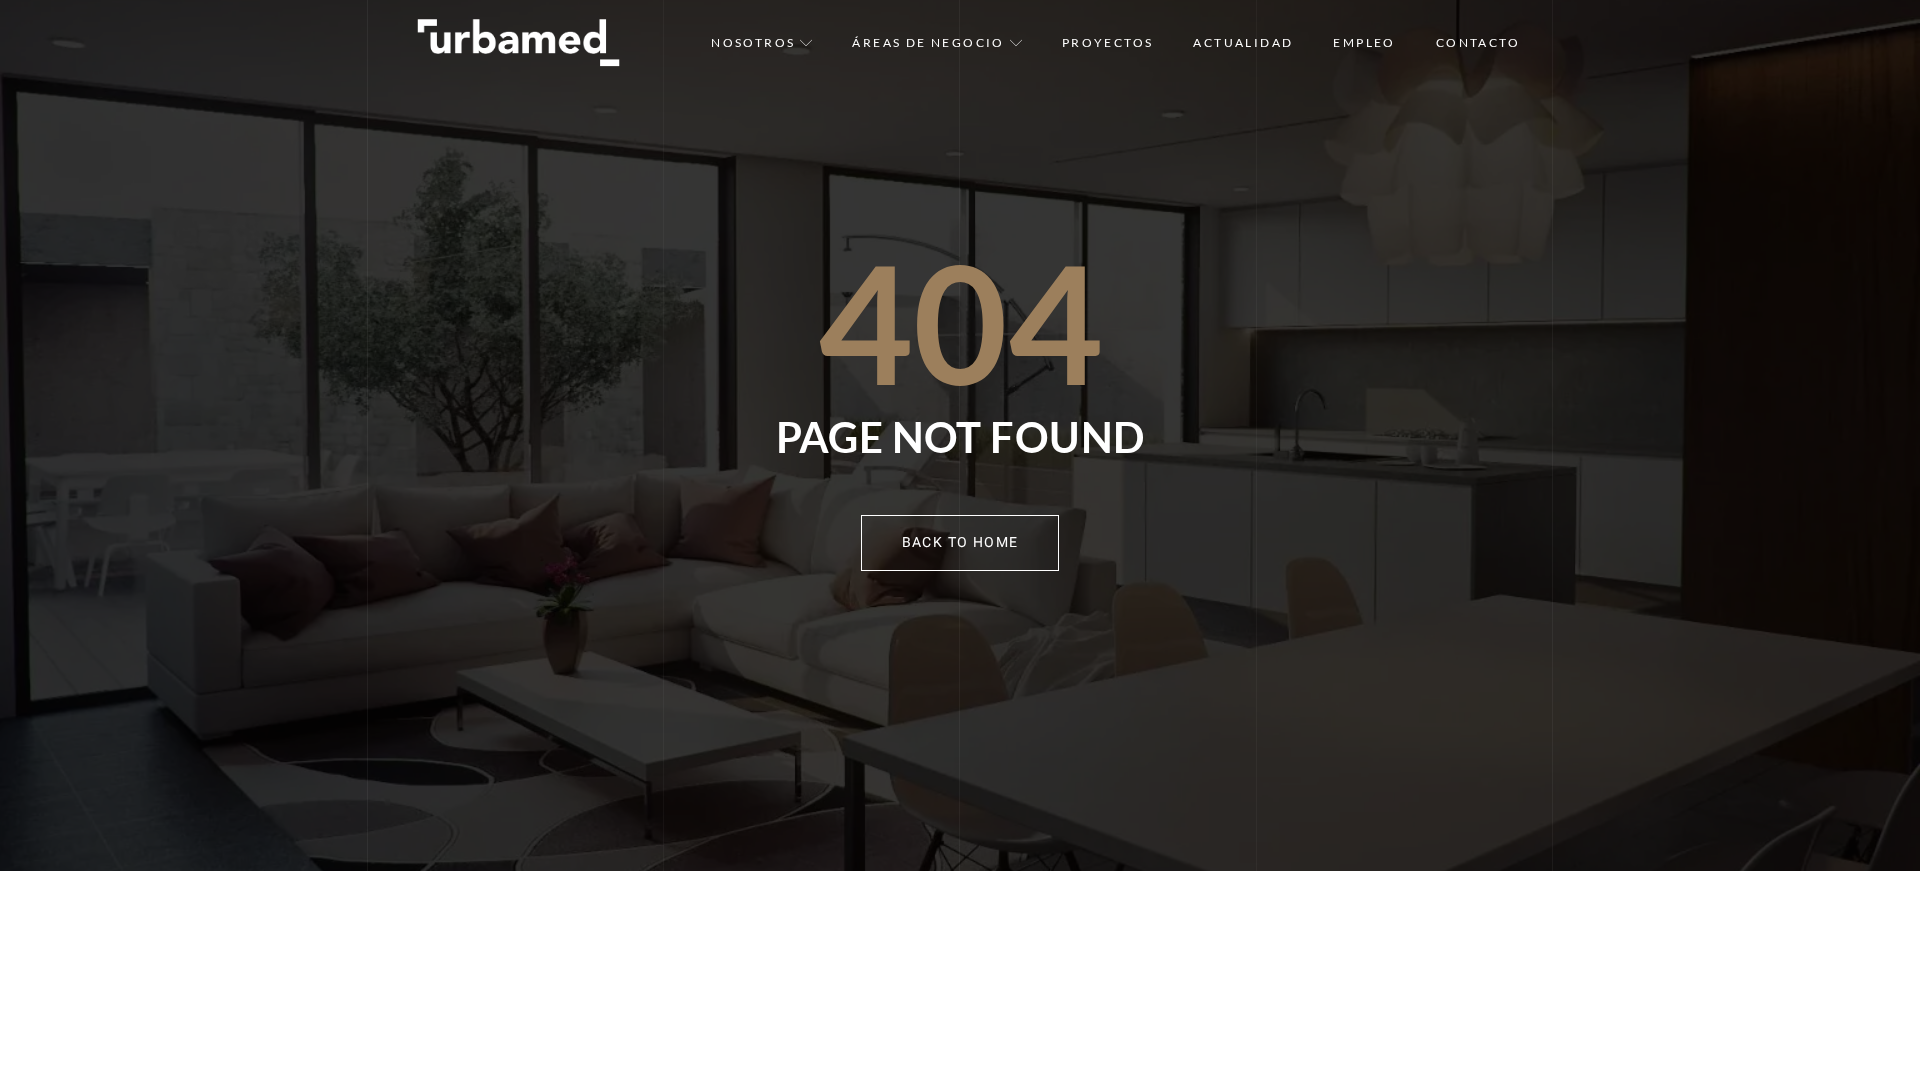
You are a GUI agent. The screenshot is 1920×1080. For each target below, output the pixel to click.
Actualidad (1243, 42)
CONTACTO (1478, 42)
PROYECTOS (1108, 42)
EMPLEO (1364, 42)
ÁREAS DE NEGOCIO (928, 42)
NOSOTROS (753, 42)
